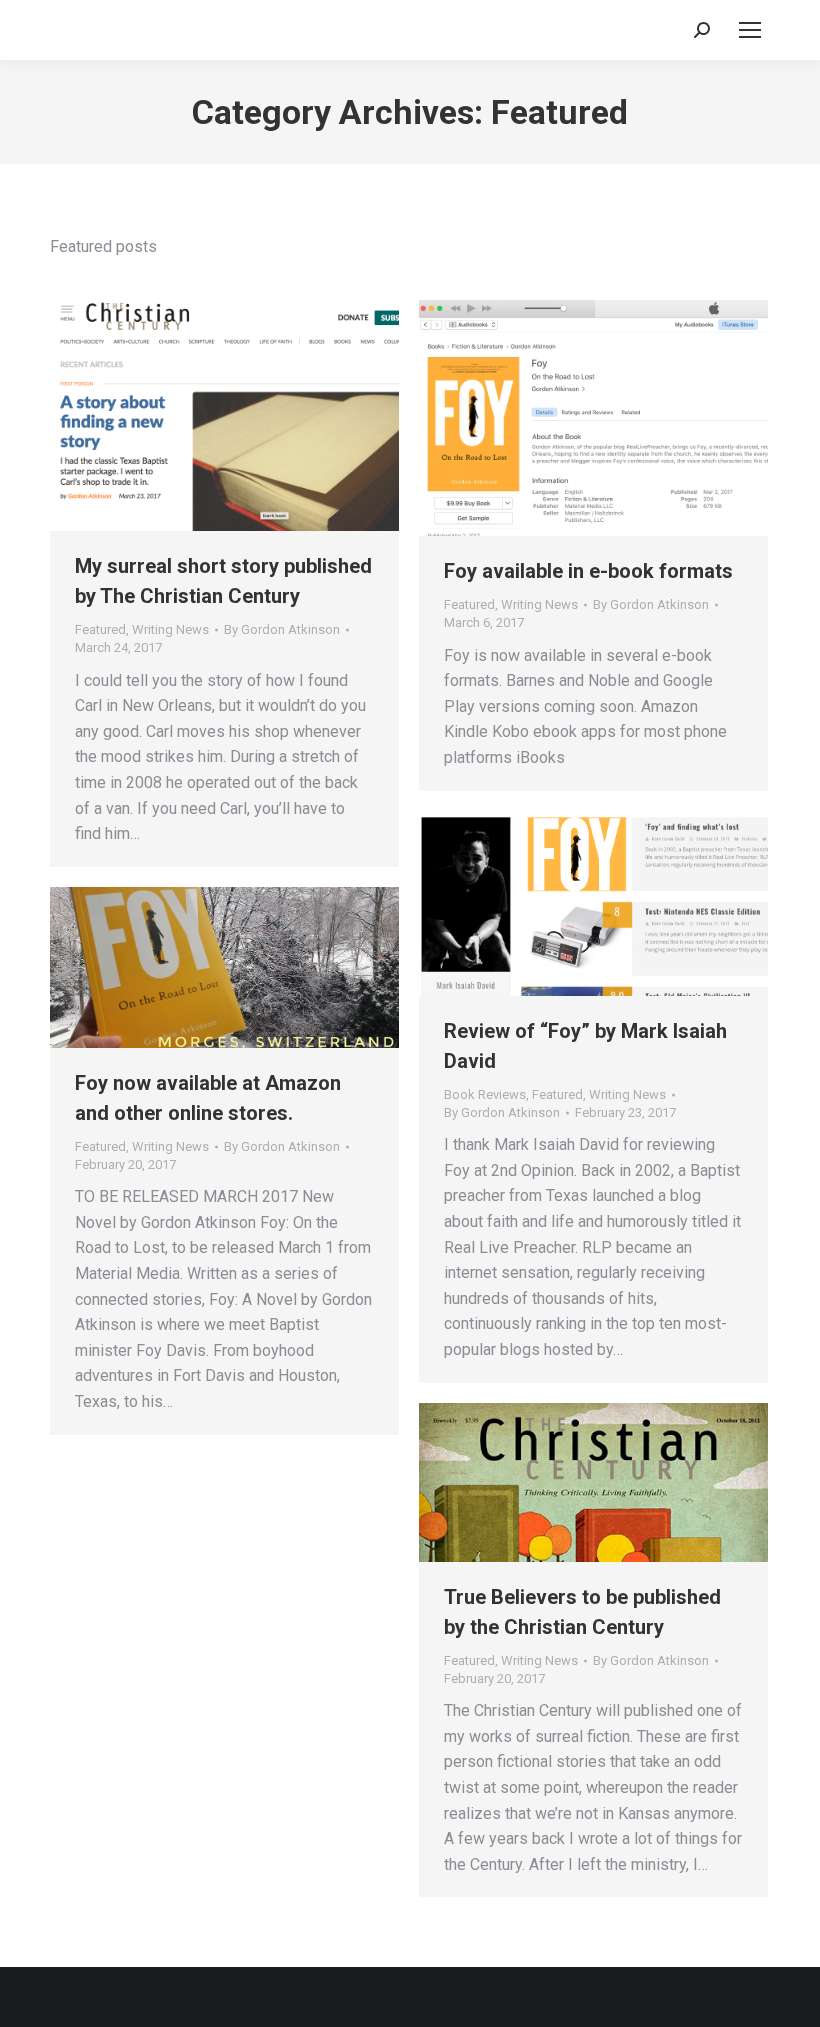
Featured (100, 629)
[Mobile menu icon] (750, 30)
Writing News (170, 629)
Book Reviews (485, 1094)
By (282, 629)
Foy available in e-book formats (588, 571)
